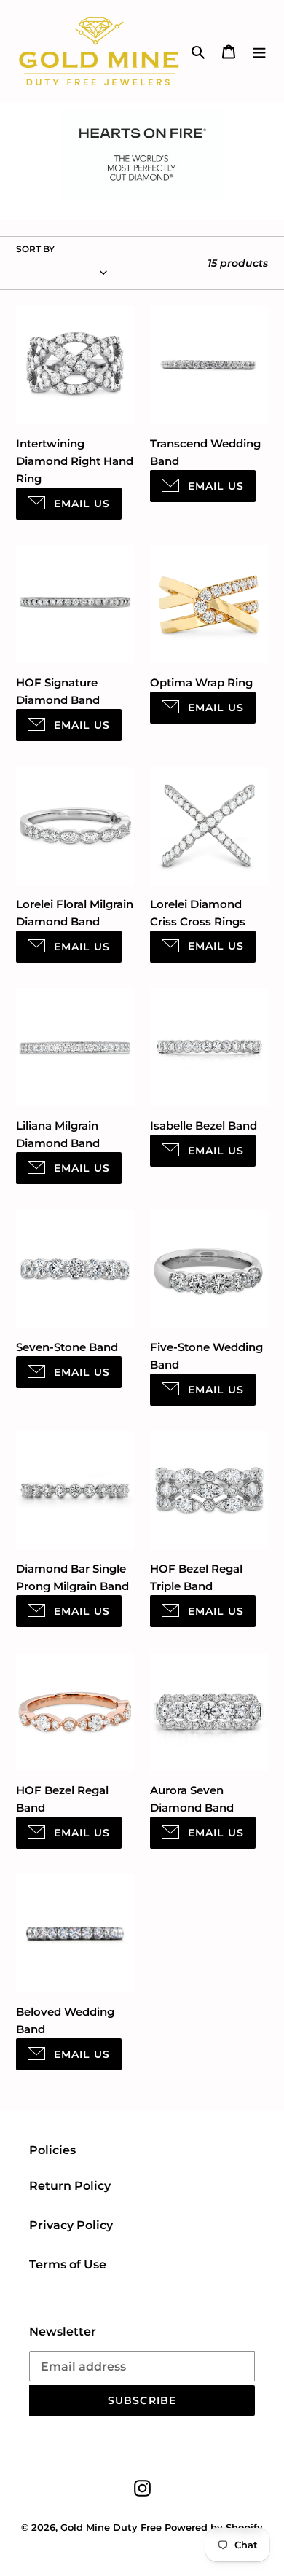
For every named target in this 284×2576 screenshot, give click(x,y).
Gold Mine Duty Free (111, 2527)
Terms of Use (68, 2264)
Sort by (35, 249)
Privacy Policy (71, 2225)
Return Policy (70, 2186)
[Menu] (259, 52)
